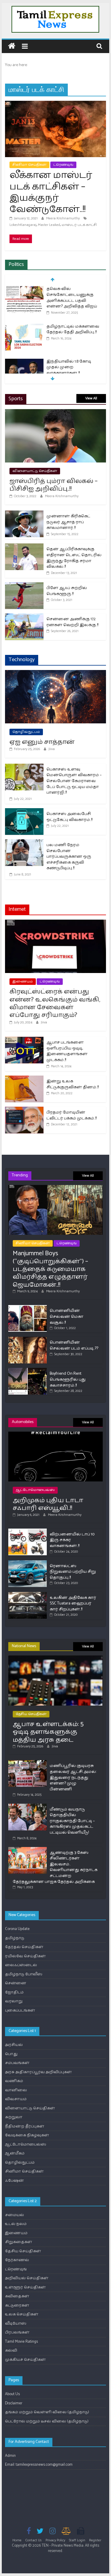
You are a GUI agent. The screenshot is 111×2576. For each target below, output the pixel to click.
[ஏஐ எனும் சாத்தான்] (56, 673)
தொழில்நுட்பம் (26, 732)
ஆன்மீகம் (15, 2153)
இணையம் (23, 981)
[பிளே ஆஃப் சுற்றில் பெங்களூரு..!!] (24, 585)
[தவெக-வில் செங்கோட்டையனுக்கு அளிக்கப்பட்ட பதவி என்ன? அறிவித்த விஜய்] (24, 289)
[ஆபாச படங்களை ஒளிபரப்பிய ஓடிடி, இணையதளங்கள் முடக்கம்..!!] (24, 1040)
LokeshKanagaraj (23, 225)
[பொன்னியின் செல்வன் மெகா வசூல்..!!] (28, 1308)
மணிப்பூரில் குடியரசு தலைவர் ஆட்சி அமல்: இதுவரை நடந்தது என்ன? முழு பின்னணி (73, 1777)
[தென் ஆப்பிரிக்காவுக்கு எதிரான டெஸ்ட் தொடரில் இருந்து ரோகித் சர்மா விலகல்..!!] (24, 547)
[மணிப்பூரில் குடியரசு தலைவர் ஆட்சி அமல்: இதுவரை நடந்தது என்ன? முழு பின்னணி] (28, 1763)
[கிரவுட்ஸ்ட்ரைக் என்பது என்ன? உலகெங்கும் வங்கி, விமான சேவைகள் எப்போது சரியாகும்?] (56, 923)
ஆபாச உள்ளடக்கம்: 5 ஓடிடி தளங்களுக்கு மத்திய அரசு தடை (48, 1732)
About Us (12, 2394)
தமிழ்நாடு (15, 1938)
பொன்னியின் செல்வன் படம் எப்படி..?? (74, 1346)
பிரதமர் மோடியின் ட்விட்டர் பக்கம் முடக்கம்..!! (71, 1115)
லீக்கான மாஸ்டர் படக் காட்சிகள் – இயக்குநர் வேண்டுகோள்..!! (51, 192)
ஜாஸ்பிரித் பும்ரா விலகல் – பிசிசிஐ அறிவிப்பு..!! (54, 485)
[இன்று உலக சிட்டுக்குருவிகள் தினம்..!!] (24, 1079)
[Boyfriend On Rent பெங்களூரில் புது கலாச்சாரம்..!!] (28, 1370)
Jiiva (52, 749)
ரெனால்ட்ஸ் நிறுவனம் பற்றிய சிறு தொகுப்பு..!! (73, 1572)
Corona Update (17, 1929)
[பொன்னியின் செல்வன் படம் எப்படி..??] (28, 1339)
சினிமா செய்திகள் (29, 165)
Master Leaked (49, 225)
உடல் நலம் (16, 2224)
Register (95, 2540)
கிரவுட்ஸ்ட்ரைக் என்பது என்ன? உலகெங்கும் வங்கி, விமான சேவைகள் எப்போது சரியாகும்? (55, 1003)
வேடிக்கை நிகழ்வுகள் (27, 2135)
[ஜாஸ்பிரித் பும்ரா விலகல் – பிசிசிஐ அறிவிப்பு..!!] (56, 412)
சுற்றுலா (14, 2117)
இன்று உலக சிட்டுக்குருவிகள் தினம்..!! (73, 1084)
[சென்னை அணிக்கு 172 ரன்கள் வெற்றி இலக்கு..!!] (24, 617)
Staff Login (77, 2540)
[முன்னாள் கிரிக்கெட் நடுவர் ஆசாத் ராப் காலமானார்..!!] (24, 514)
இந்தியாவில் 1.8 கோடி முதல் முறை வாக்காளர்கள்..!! (69, 367)
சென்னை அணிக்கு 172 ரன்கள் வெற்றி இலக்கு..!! (72, 622)
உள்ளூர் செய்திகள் (25, 2287)
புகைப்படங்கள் (20, 2010)
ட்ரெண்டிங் (63, 165)
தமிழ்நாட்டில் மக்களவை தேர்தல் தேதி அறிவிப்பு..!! (73, 330)
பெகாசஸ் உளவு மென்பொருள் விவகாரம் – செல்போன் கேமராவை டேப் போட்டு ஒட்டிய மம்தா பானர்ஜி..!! (74, 781)
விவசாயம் (16, 2099)
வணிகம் (14, 2081)
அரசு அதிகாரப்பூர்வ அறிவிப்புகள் (38, 2072)
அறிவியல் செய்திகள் (27, 2278)
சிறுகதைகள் (19, 2242)
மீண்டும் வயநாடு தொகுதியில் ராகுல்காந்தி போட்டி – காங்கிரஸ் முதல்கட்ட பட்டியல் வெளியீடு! (72, 1821)
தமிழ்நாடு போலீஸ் (24, 1974)
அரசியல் (14, 2045)
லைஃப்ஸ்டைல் (21, 1965)
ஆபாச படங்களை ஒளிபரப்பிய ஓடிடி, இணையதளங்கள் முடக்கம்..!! (67, 1051)
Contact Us (34, 2540)
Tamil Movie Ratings (21, 2342)
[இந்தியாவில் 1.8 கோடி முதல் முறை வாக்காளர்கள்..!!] (24, 362)
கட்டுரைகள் (17, 2305)
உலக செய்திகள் (22, 2314)
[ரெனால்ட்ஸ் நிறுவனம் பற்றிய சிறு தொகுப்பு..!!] (28, 1563)
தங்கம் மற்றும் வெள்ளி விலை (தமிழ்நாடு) (47, 2412)
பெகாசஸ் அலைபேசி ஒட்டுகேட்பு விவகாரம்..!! (69, 817)
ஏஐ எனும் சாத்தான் (42, 742)
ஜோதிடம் (14, 1992)
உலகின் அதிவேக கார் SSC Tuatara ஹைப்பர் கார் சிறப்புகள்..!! (73, 1604)
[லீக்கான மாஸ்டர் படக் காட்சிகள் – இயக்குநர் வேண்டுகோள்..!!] (56, 104)
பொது (11, 2054)
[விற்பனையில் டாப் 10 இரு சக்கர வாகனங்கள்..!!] (28, 1531)
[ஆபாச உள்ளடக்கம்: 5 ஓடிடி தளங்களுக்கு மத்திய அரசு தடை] (56, 1658)
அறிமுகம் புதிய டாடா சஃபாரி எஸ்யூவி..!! (48, 1504)
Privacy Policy (55, 2540)
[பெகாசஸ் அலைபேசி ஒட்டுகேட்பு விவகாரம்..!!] (24, 811)
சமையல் (15, 2215)
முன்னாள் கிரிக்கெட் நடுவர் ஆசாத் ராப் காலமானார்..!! (68, 522)
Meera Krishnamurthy (63, 218)
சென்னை (16, 1983)
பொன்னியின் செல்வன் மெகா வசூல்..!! (67, 1317)
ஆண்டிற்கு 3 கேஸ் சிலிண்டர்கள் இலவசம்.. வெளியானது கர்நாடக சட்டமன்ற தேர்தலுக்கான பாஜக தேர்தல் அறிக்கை (55, 1867)
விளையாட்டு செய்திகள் (35, 471)
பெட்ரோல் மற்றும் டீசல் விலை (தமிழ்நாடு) (47, 2421)
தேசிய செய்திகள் (31, 1714)
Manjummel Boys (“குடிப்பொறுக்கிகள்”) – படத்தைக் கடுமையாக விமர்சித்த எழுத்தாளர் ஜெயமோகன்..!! (50, 1269)
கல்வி (11, 2351)
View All (91, 398)
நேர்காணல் (17, 2260)
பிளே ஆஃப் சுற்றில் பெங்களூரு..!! (67, 591)
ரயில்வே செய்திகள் (25, 1956)
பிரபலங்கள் (17, 2332)
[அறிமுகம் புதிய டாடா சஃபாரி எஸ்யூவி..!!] (56, 1434)
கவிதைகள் (17, 2296)
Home (17, 2540)
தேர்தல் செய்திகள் (24, 1947)
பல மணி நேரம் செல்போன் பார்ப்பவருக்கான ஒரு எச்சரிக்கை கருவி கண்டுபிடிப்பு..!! (69, 857)
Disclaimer (14, 2403)
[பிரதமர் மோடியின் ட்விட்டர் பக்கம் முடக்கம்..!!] (24, 1110)
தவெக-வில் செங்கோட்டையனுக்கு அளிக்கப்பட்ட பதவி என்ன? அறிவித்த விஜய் (72, 298)
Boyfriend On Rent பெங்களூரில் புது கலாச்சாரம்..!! (68, 1379)
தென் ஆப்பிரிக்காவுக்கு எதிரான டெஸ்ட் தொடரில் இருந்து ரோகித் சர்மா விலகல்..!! (74, 558)
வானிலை (16, 2090)
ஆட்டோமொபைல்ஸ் (35, 1490)
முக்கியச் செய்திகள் (25, 2360)
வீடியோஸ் (16, 2324)
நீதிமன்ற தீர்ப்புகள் (25, 2126)
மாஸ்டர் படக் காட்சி (79, 225)
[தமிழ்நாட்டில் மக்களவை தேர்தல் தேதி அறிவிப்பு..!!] (24, 327)
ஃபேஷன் (15, 2181)
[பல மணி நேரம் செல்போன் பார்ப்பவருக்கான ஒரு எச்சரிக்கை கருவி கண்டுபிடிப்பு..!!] (24, 842)
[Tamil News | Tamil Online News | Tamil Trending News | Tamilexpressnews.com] (12, 46)
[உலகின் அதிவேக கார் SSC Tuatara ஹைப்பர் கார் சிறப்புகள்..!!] (28, 1595)
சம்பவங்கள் (17, 2063)
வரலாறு (14, 2001)
